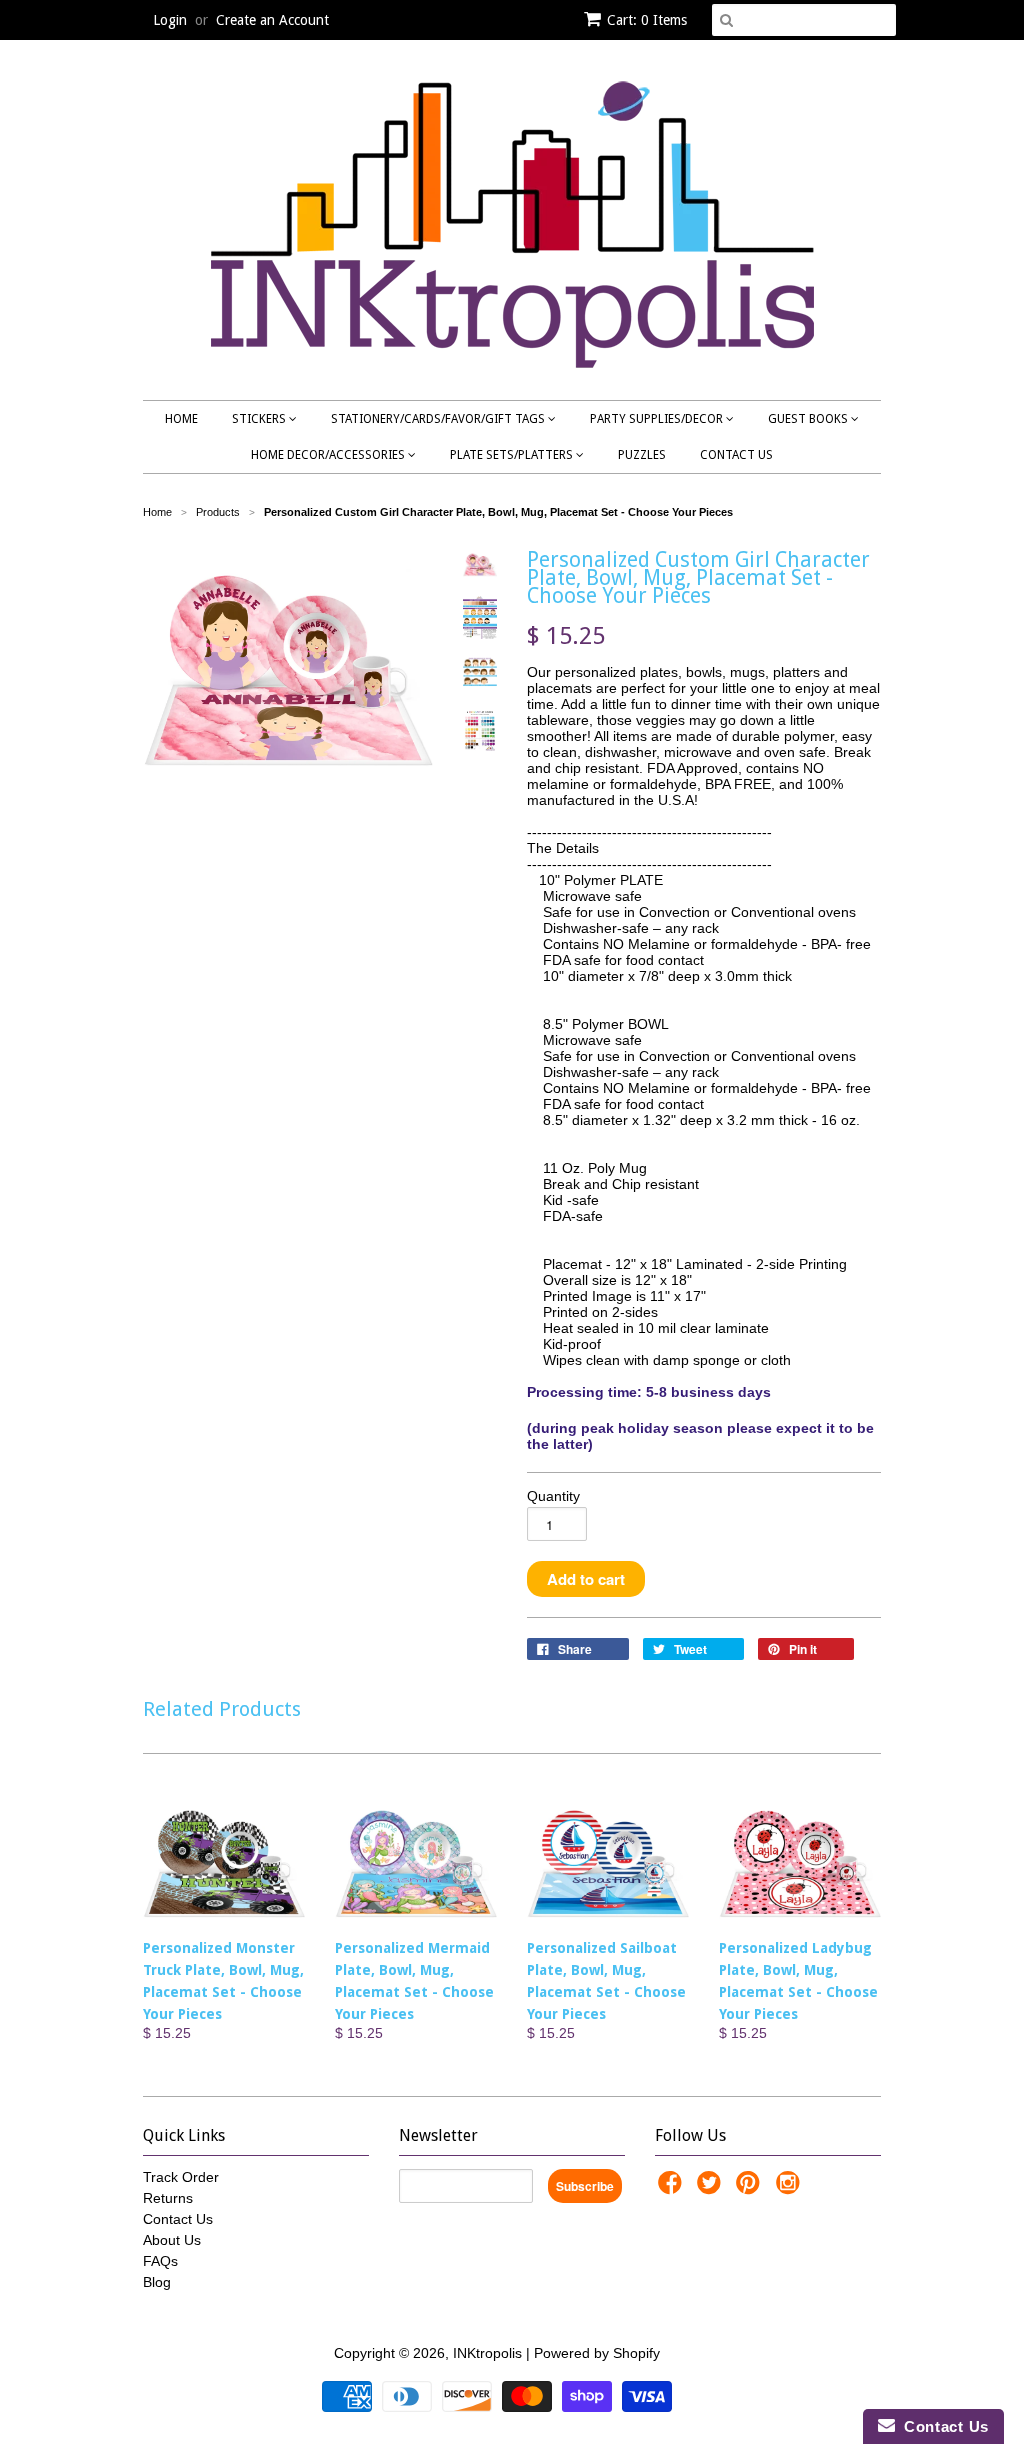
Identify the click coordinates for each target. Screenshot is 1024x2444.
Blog (157, 2282)
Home (181, 419)
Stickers (260, 419)
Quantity (553, 1496)
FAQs (160, 2261)
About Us (172, 2240)
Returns (168, 2198)
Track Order (181, 2177)
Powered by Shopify (597, 2353)
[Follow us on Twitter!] (712, 2188)
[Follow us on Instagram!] (791, 2188)
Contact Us (736, 455)
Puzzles (642, 455)
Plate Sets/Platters (513, 455)
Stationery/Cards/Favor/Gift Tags (439, 419)
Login (170, 20)
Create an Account (272, 20)
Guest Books (809, 419)
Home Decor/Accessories (329, 455)
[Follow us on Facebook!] (673, 2188)
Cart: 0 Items (647, 20)
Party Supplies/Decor (658, 419)
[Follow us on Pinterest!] (751, 2188)
